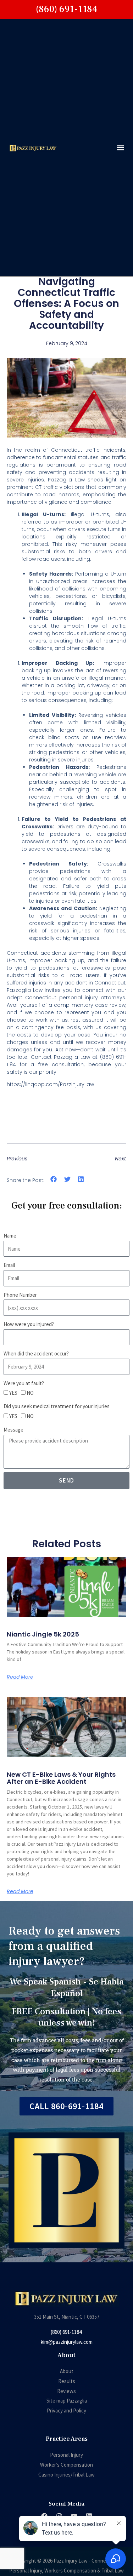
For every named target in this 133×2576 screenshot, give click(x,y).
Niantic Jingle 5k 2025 (43, 1634)
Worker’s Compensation (66, 2465)
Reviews (66, 2391)
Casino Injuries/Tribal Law (66, 2475)
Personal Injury (66, 2455)
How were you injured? (29, 1324)
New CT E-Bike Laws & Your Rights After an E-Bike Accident (61, 1778)
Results (67, 2381)
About (67, 2371)
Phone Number (20, 1295)
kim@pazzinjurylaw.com (67, 2342)
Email (9, 1265)
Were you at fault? (24, 1383)
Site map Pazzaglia (67, 2401)
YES (13, 1393)
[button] (120, 148)
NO (30, 1393)
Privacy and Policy (66, 2411)
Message (13, 1430)
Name (10, 1236)
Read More (20, 1677)
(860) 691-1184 (67, 2332)
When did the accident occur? (36, 1353)
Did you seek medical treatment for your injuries (57, 1406)
